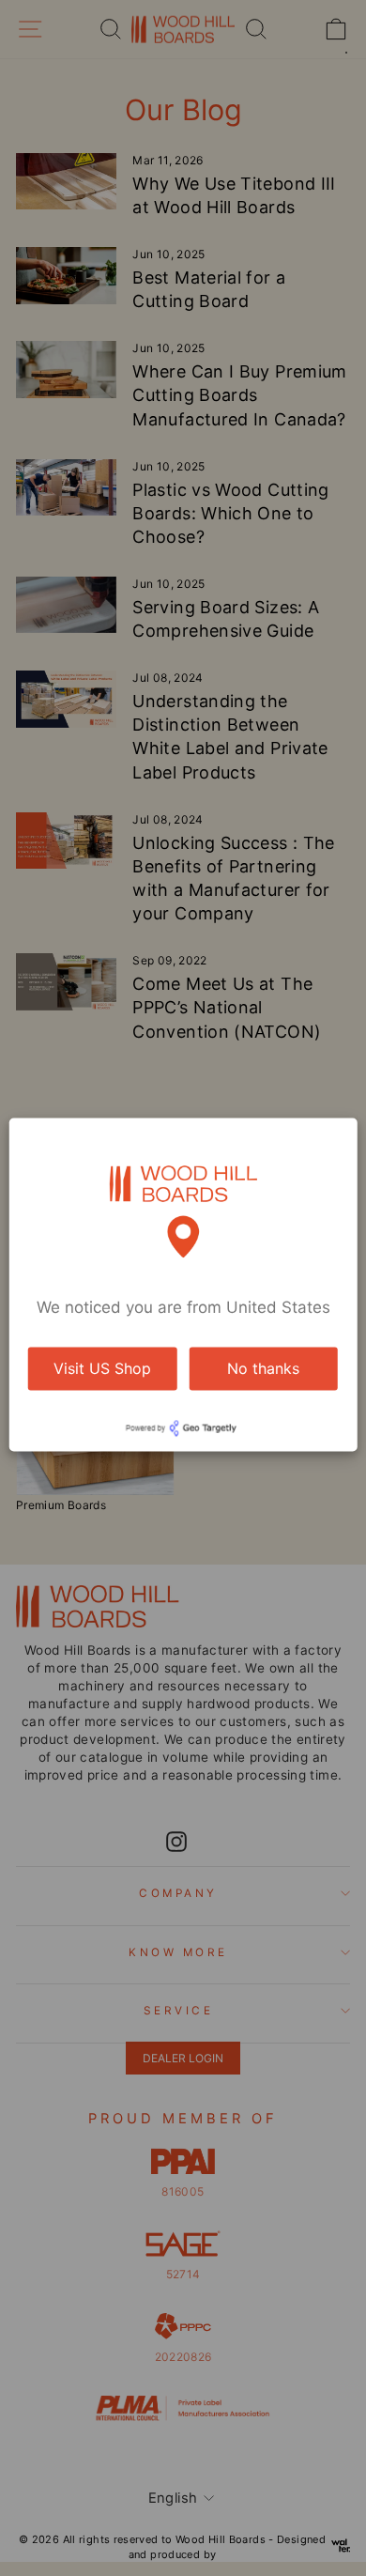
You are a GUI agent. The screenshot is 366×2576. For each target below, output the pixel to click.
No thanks (263, 1368)
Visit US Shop (102, 1368)
